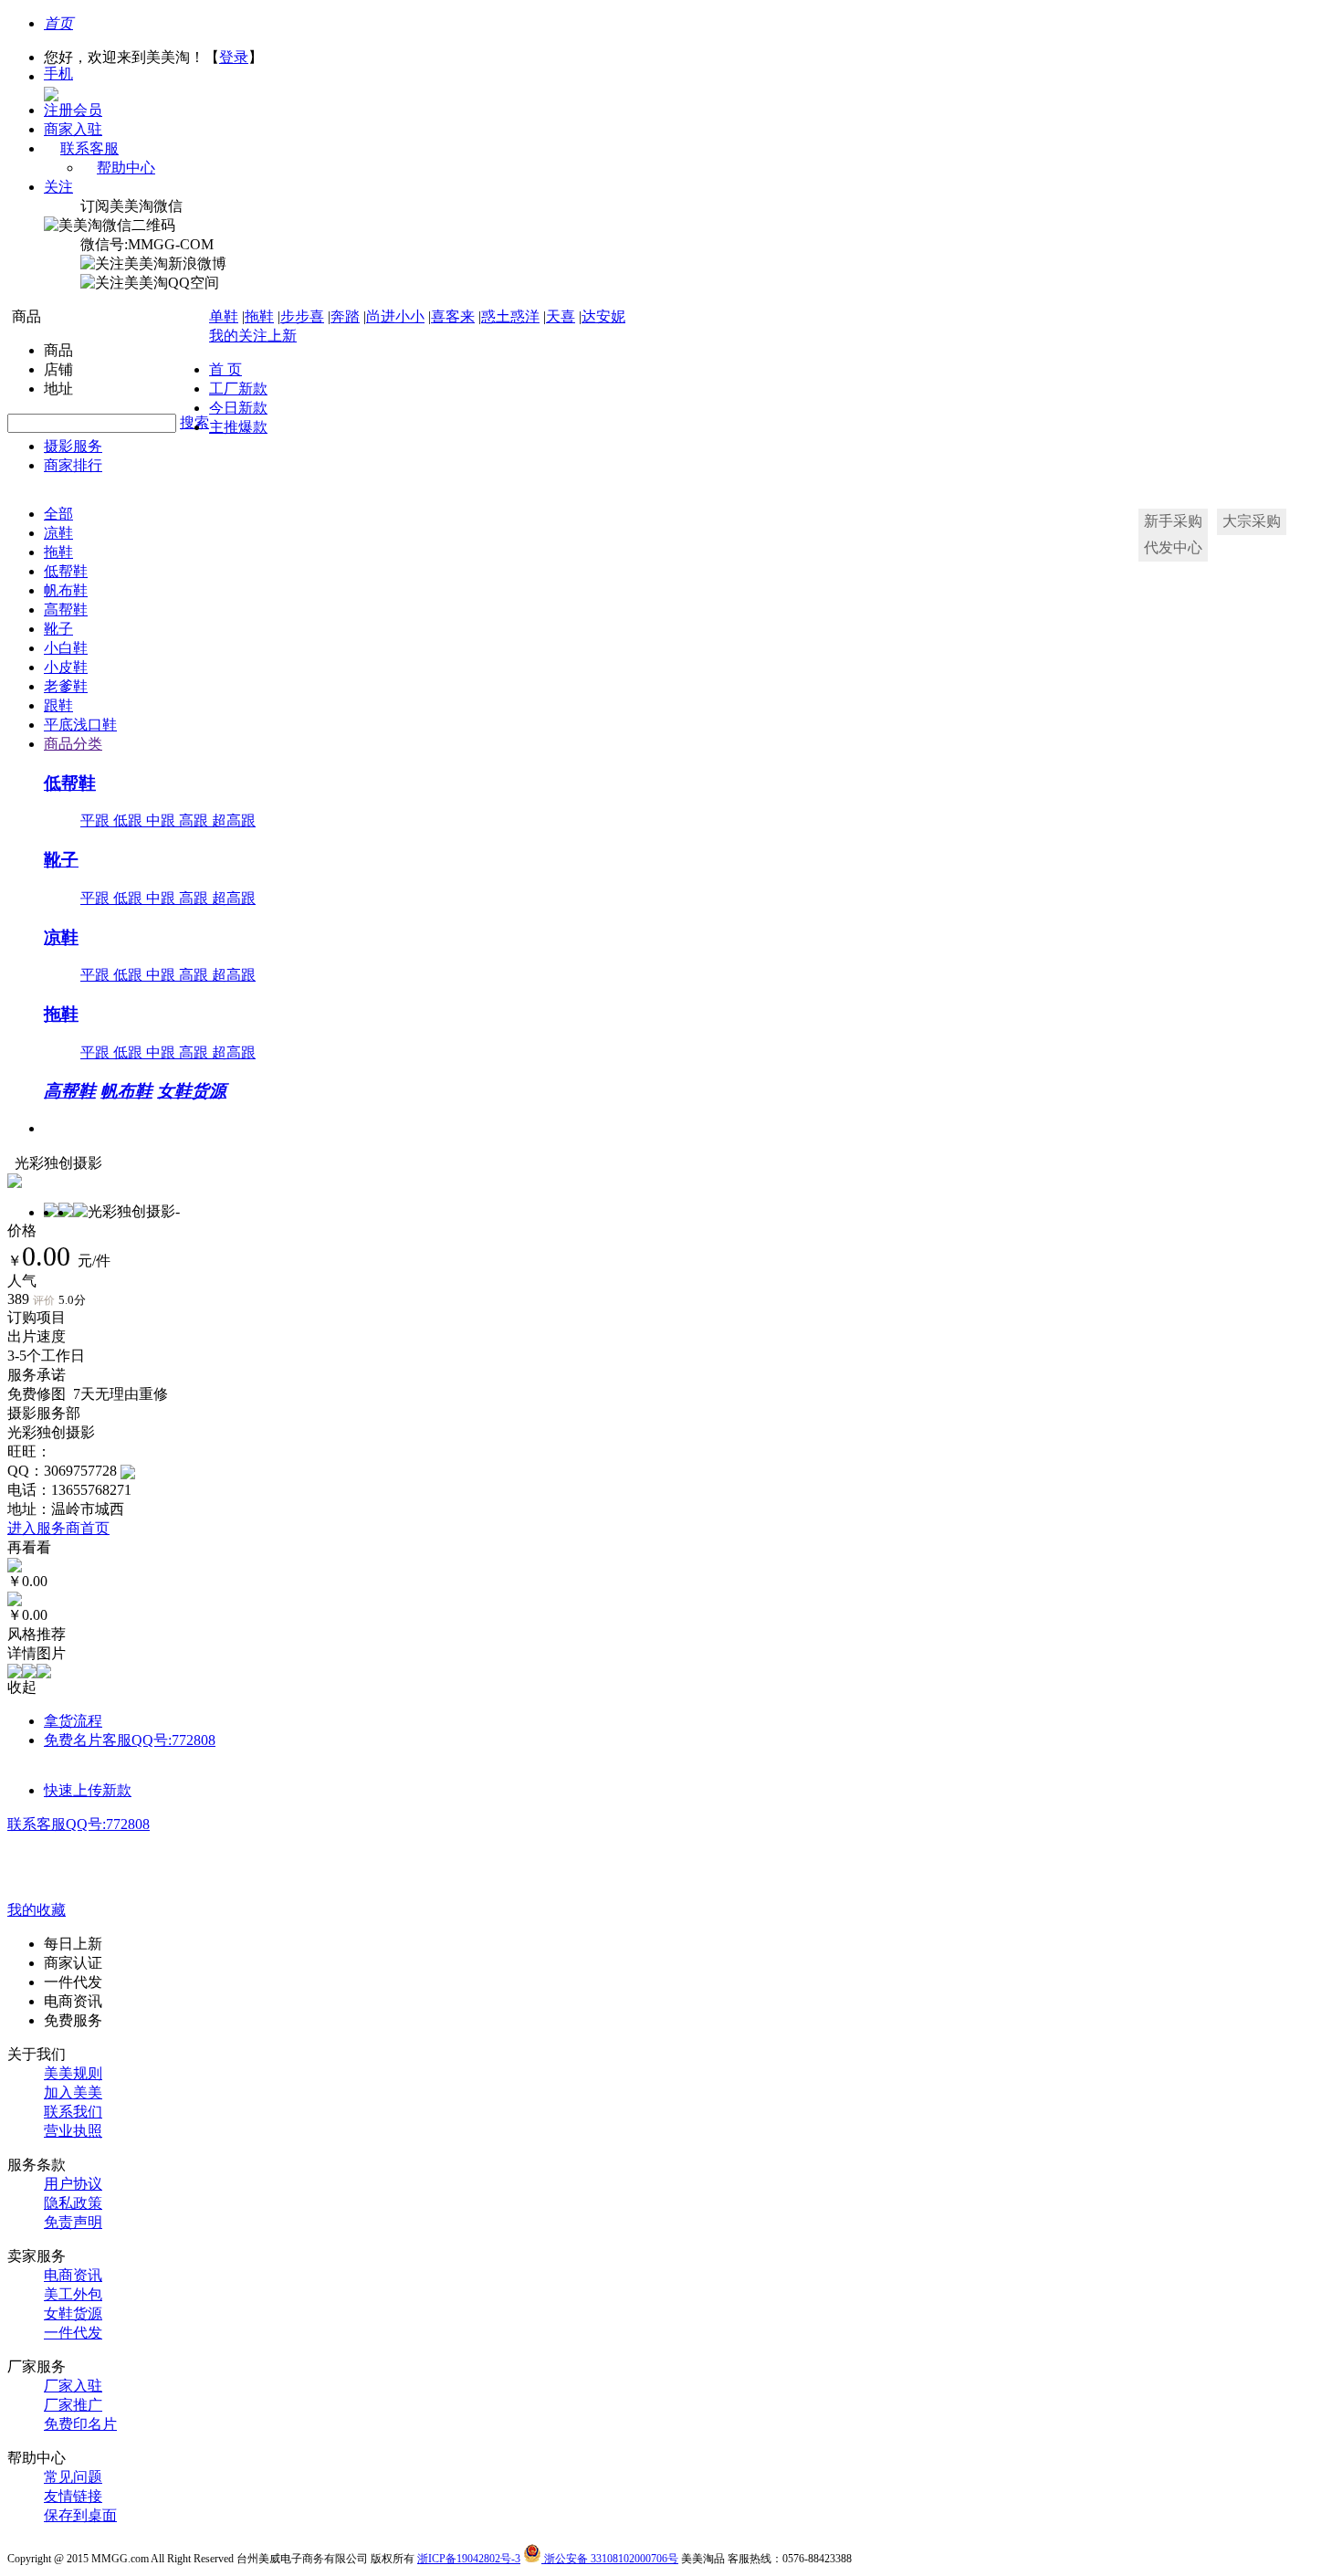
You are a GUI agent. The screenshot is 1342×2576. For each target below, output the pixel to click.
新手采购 (1173, 521)
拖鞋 (259, 316)
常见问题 (73, 2477)
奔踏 (345, 316)
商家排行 (73, 465)
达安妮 (603, 316)
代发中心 (1173, 547)
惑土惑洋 (510, 316)
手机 (58, 74)
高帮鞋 (66, 610)
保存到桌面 (80, 2515)
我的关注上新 (253, 336)
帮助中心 (126, 168)
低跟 (130, 820)
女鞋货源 (192, 1091)
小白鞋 (66, 648)
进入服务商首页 (58, 1528)
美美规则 (73, 2073)
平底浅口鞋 (80, 725)
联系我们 (73, 2112)
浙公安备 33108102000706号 (610, 2559)
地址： (29, 1509)
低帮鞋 (66, 571)
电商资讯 (73, 2275)
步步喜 (302, 316)
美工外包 (73, 2294)
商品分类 (73, 744)
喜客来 (453, 316)
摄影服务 (73, 446)
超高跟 (234, 820)
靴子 (58, 629)
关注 (58, 187)
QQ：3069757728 (62, 1471)
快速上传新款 (88, 1790)
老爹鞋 (66, 686)
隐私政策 (73, 2203)
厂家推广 (73, 2405)
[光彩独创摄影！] (128, 1471)
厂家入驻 (73, 2386)
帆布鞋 (66, 590)
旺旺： (29, 1451)
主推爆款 (238, 427)
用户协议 (73, 2184)
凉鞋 (58, 533)
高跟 (195, 820)
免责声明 (73, 2222)
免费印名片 (80, 2424)
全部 (58, 514)
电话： (29, 1490)
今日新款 (238, 408)
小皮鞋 (66, 667)
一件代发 (73, 2333)
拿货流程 (73, 1721)
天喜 (561, 316)
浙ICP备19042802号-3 (469, 2559)
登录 (234, 57)
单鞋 (224, 316)
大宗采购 (1252, 521)
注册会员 (73, 110)
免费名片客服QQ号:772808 (130, 1740)
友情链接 (73, 2496)
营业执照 (73, 2131)
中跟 (163, 820)
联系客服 (89, 148)
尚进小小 (395, 316)
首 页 (225, 369)
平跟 (97, 820)
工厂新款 (238, 389)
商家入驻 (73, 129)
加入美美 (73, 2092)
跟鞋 (58, 705)
